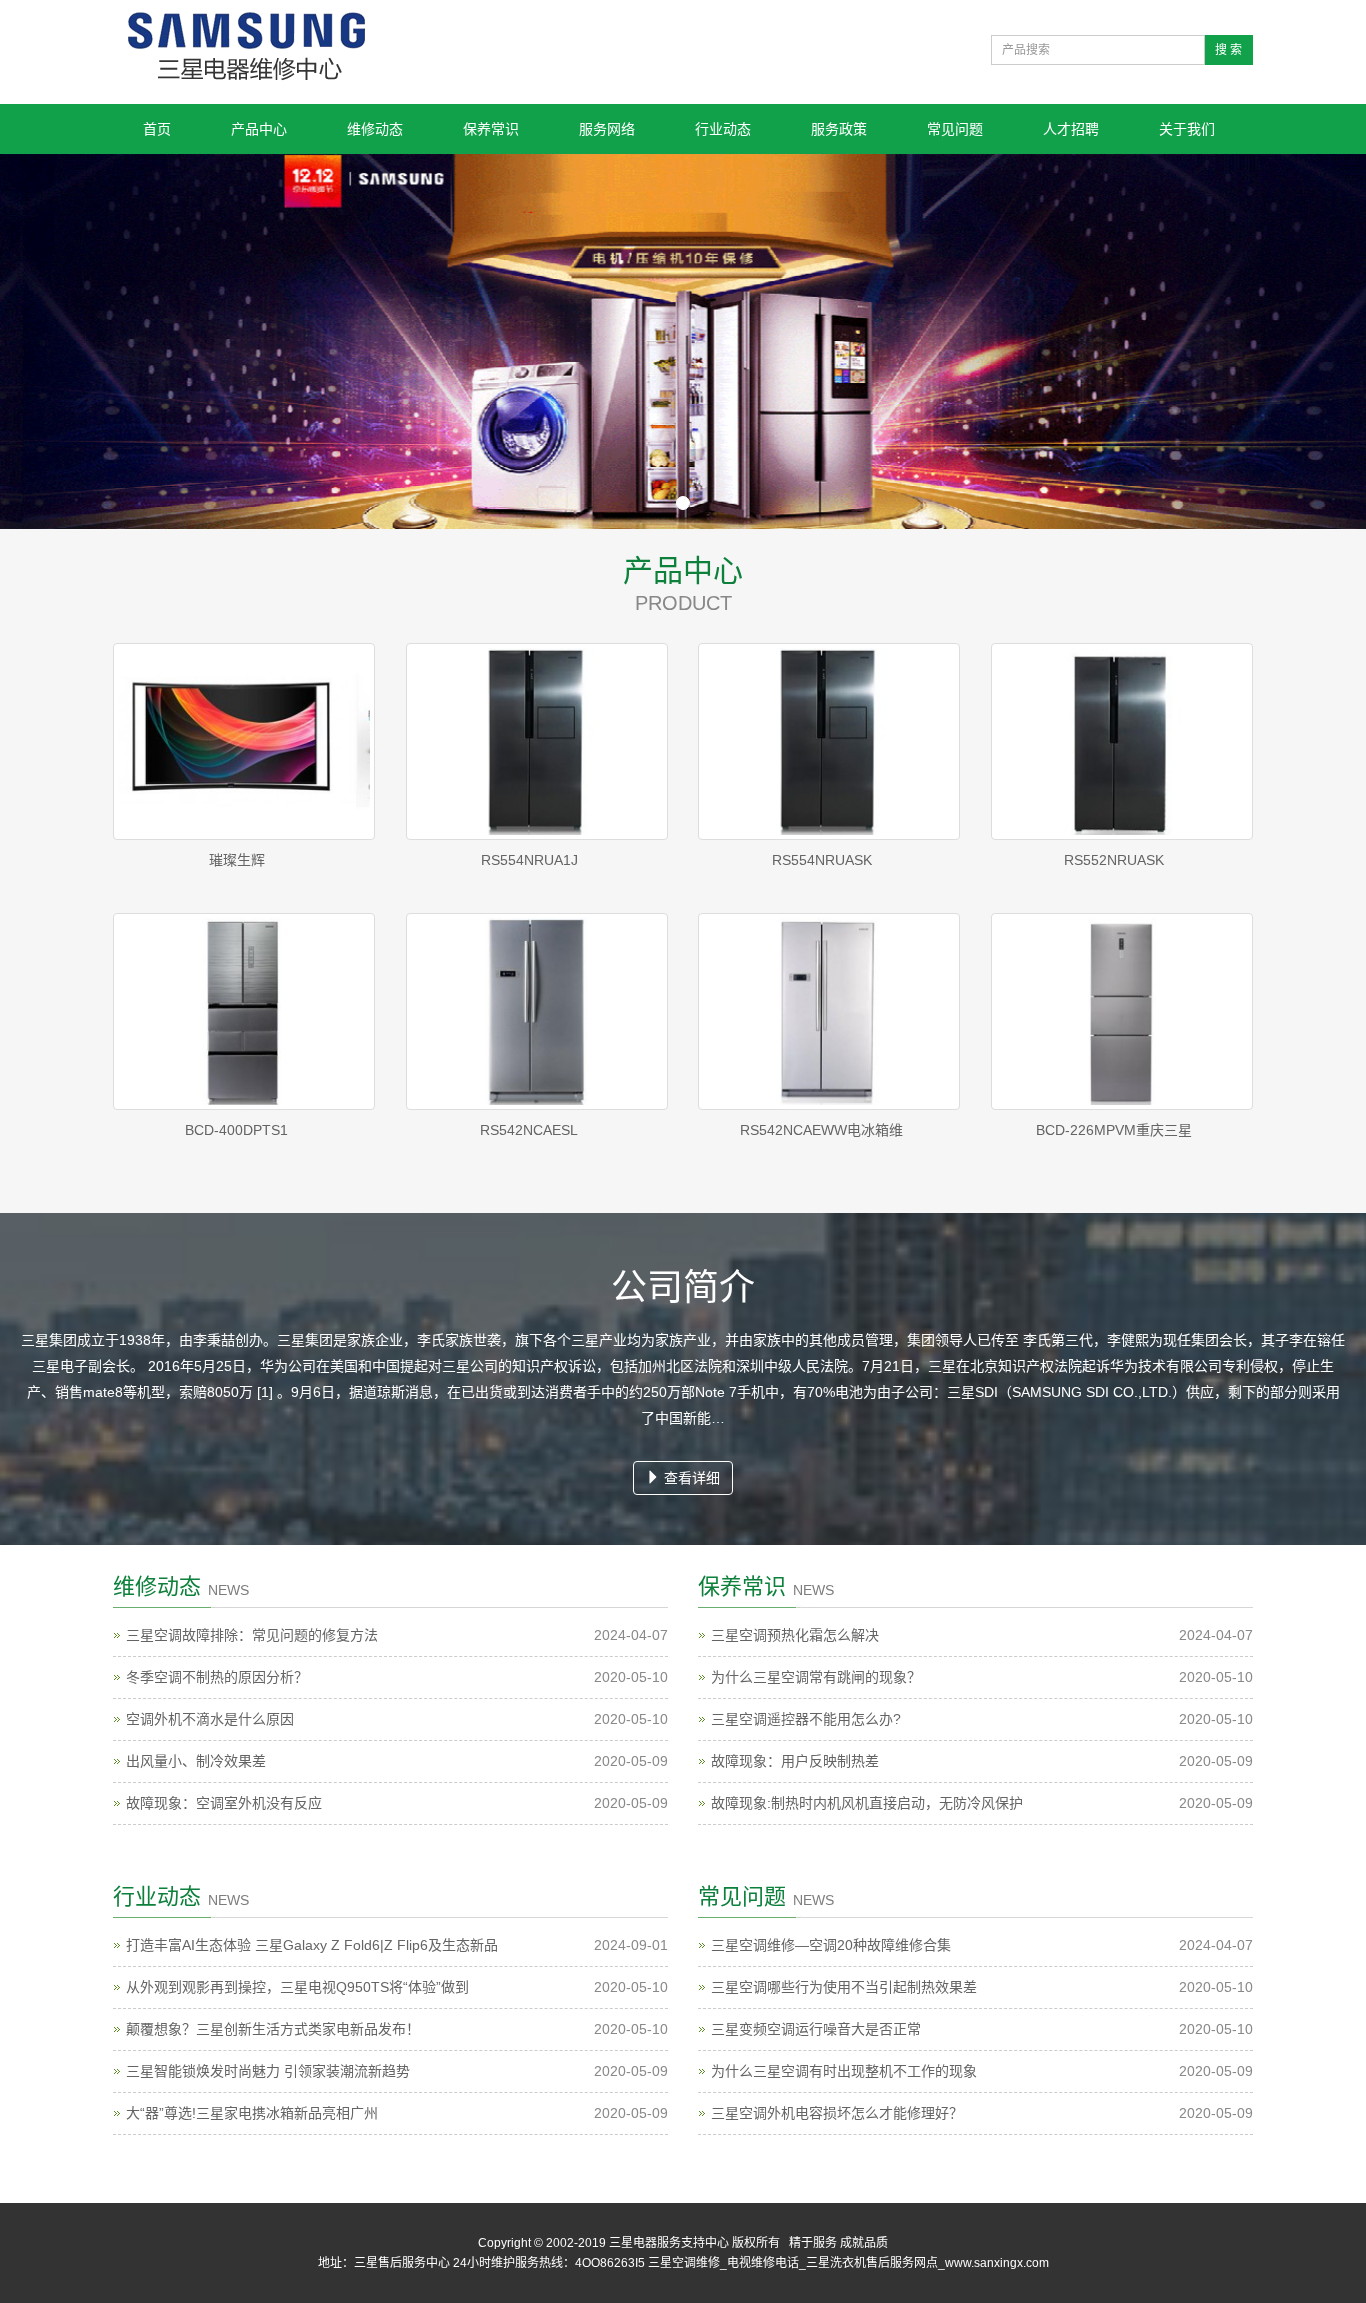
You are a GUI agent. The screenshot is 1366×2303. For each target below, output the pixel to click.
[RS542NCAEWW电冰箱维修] (829, 1011)
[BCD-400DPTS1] (244, 1011)
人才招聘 (1071, 129)
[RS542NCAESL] (537, 1011)
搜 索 (1228, 50)
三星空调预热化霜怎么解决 (795, 1635)
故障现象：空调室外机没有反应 (224, 1803)
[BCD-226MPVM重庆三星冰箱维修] (1122, 1011)
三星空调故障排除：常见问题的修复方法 (252, 1635)
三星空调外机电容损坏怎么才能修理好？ (837, 2113)
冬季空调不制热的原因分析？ (217, 1677)
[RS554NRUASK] (829, 741)
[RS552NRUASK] (1122, 741)
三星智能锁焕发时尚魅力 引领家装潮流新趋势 (268, 2071)
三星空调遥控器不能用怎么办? (806, 1719)
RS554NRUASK (822, 860)
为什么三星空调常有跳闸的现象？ (816, 1677)
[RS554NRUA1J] (537, 741)
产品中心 (259, 129)
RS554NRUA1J (529, 860)
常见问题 (955, 129)
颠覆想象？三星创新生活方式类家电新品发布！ (273, 2029)
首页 (157, 129)
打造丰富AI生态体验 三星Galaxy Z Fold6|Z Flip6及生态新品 (312, 1945)
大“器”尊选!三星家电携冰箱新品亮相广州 (252, 2113)
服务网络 (607, 129)
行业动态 (723, 129)
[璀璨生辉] (244, 741)
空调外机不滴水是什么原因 (210, 1719)
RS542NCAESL (529, 1130)
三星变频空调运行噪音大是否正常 (816, 2029)
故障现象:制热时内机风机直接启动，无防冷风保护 (867, 1803)
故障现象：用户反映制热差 (795, 1761)
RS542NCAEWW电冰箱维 (821, 1130)
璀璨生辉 (237, 860)
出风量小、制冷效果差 (196, 1761)
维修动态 (375, 129)
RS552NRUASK (1114, 860)
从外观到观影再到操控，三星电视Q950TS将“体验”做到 (297, 1987)
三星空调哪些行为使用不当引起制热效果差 (844, 1987)
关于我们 (1187, 129)
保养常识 (491, 129)
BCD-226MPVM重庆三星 (1114, 1130)
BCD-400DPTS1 (236, 1130)
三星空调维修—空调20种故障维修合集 (831, 1945)
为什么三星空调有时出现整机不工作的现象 (844, 2071)
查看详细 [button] (690, 1478)
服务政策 (839, 129)
